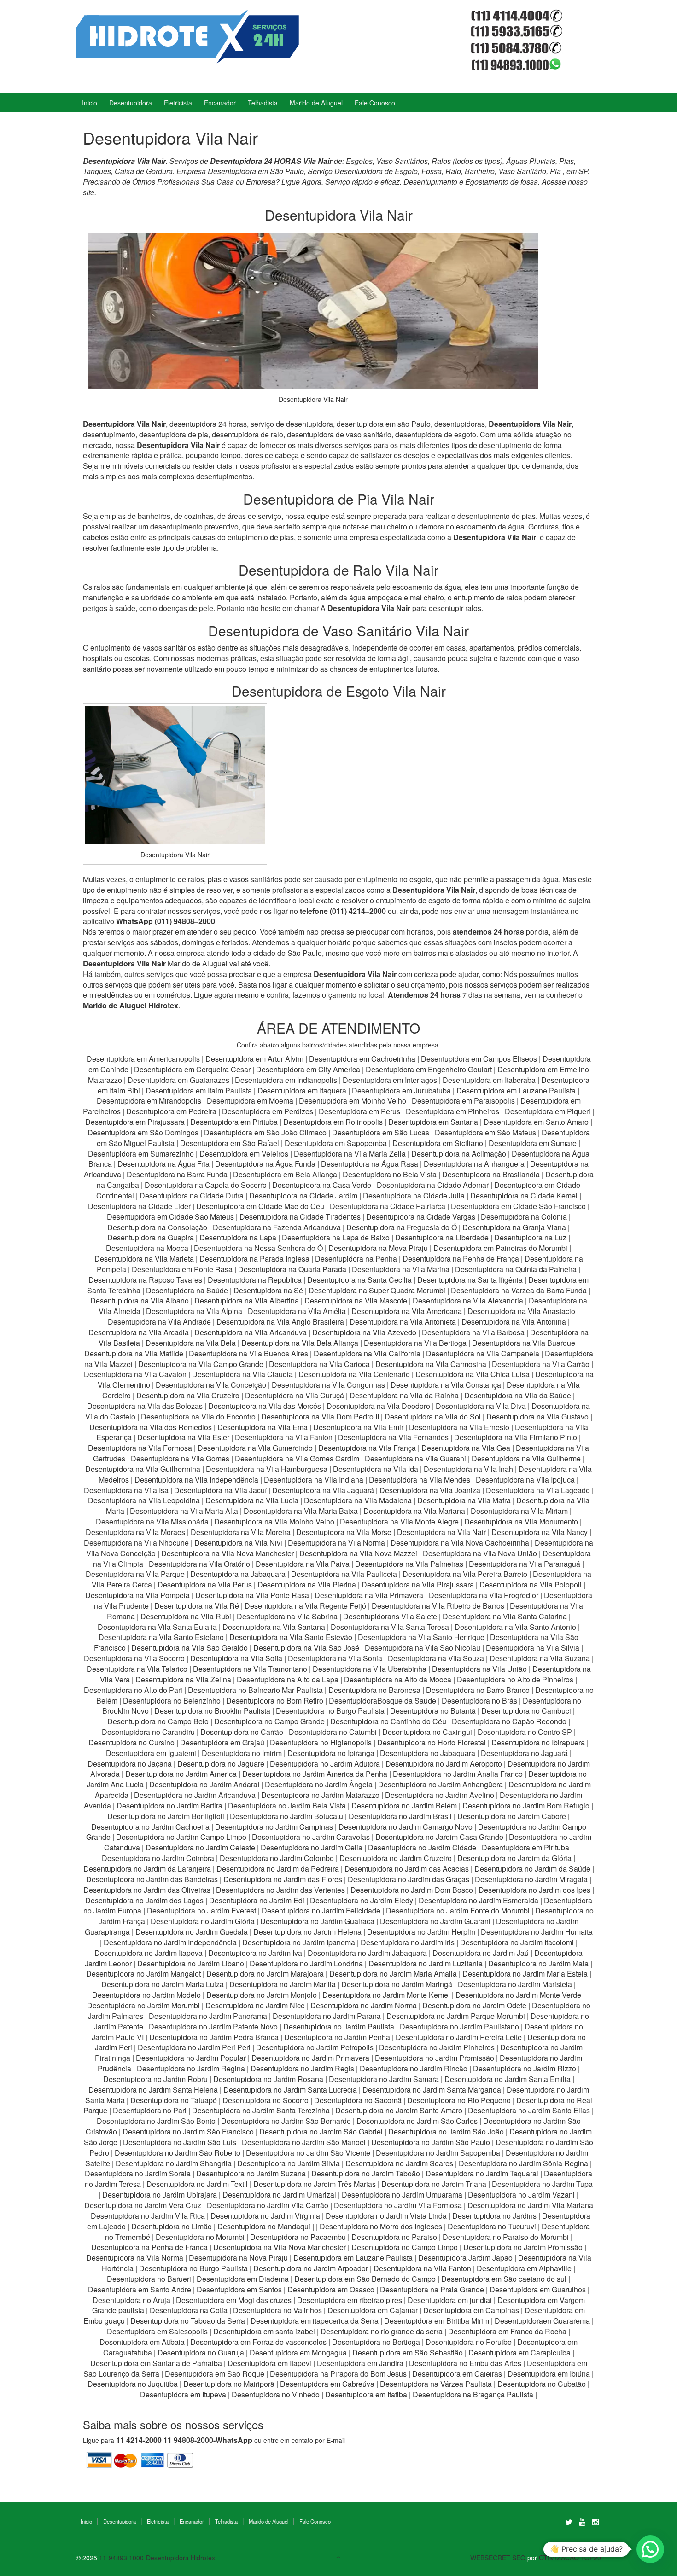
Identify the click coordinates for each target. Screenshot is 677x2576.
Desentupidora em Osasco (331, 2289)
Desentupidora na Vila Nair (441, 1532)
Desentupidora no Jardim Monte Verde (518, 1995)
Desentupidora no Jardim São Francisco (188, 2131)
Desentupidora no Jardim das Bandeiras (152, 1879)
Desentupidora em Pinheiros (452, 1111)
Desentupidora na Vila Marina (401, 1269)
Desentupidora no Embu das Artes (465, 2363)
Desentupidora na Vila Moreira (241, 1532)
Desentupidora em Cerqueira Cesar (193, 1069)
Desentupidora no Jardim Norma (364, 2005)
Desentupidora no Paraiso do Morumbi (506, 2237)
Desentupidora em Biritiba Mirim (437, 2321)
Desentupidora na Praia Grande (432, 2289)
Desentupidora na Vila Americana (407, 1311)
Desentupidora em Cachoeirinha (362, 1059)
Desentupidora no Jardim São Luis (180, 2142)
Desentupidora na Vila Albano (140, 1300)
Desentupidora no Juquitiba (133, 2384)
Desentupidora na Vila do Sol (433, 1416)
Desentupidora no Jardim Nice (255, 2005)
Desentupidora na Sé (268, 1290)
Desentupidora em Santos (239, 2289)
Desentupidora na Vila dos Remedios (151, 1427)
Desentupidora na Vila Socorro (134, 1658)
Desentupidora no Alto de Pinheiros (515, 1679)
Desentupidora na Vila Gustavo (537, 1416)
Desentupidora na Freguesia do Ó (402, 1227)
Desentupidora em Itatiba (366, 2394)
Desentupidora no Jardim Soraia (138, 2173)
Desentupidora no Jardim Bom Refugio (526, 1806)
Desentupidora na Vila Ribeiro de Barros (438, 1606)
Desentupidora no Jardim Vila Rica (148, 2216)
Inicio (90, 103)
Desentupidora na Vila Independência (196, 1480)
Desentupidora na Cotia (189, 2310)
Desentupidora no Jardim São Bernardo (286, 2121)
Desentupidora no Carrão (242, 1732)
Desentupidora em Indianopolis (286, 1080)
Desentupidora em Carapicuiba (519, 2352)
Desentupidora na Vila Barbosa (473, 1332)
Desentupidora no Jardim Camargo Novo (406, 1827)
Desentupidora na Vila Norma (336, 1543)
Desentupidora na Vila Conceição (211, 1385)
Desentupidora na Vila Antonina (514, 1322)
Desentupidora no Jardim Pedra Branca (214, 2037)
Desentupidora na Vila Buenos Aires (248, 1353)
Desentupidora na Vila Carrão (541, 1364)
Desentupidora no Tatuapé (174, 2100)
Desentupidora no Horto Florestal (432, 1742)
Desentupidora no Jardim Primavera (310, 2058)
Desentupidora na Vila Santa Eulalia (157, 1627)
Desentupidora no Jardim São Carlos (417, 2121)
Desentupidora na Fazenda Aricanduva (277, 1227)
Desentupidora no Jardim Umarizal (279, 2195)
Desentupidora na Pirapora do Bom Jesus (338, 2374)
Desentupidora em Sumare (533, 1143)
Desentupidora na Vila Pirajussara (418, 1585)
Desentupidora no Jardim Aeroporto (444, 1764)
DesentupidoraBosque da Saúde (382, 1701)
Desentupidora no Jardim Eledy (362, 1900)
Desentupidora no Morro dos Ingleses (381, 2226)
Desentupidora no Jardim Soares (399, 2163)
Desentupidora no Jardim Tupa (542, 2184)
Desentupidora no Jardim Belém (404, 1806)
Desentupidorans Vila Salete (390, 1616)
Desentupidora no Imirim (242, 1753)
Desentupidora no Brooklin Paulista (212, 1711)
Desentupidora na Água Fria (163, 1164)
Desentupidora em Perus (359, 1111)
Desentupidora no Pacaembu (298, 2237)
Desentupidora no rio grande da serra (382, 2331)
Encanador (220, 103)
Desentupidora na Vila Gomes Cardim (297, 1458)
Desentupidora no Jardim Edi (257, 1900)
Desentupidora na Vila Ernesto (459, 1427)
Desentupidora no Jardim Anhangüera (441, 1784)
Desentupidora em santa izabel (264, 2331)
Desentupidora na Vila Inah (468, 1469)
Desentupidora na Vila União (479, 1669)
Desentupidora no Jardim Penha (337, 2037)
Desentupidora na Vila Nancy (540, 1532)
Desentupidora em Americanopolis (144, 1059)
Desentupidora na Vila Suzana (540, 1658)
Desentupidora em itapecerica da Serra (315, 2321)
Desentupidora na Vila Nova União (480, 1553)
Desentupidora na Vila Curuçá (295, 1395)
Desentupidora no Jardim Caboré (512, 1816)
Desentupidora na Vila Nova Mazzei (358, 1553)
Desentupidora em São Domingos (143, 1132)
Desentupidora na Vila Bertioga (415, 1343)
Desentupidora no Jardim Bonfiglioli (166, 1816)
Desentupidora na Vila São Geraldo (190, 1648)
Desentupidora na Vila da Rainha (405, 1395)
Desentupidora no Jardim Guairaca (317, 1921)
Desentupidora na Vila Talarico (137, 1669)
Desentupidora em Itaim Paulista (200, 1090)
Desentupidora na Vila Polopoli (531, 1585)
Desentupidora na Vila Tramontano (250, 1669)
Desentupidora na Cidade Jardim (303, 1195)
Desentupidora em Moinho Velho (353, 1101)
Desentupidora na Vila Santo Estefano (161, 1637)
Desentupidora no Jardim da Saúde (532, 1869)
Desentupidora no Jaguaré (221, 1764)
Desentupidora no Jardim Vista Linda (386, 2216)
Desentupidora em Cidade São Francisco (519, 1206)
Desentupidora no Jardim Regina (191, 2068)
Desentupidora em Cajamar (373, 2310)
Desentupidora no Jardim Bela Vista (287, 1806)
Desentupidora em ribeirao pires (350, 2300)
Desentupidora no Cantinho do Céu (388, 1721)
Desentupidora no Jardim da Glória (514, 1858)
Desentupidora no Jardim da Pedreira (278, 1869)
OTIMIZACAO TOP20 (570, 2558)
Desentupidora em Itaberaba (489, 1080)
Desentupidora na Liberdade (443, 1237)
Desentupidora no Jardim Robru (155, 2079)
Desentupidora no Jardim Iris (408, 1942)
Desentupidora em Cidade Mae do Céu (261, 1206)
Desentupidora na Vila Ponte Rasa (252, 1595)
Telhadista (263, 103)
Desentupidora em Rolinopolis (333, 1122)
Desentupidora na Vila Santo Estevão (291, 1637)
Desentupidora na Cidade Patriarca (388, 1206)
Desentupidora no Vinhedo (276, 2394)
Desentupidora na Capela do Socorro (207, 1185)
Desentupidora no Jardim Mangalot (143, 1974)
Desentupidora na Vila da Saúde (518, 1395)
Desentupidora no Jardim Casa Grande (439, 1837)
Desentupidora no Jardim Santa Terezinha (261, 2110)
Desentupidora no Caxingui (427, 1732)
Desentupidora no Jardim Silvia (289, 2163)
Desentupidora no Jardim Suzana (251, 2173)
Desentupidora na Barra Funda (178, 1174)
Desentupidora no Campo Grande (269, 1721)
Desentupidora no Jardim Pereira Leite (459, 2037)
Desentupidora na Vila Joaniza (430, 1490)
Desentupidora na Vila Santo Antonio (515, 1627)
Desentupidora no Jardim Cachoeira (150, 1827)
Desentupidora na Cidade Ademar (434, 1185)
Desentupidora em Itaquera (302, 1090)
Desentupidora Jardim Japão (465, 2258)
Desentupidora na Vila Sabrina (287, 1616)
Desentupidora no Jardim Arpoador (311, 2268)
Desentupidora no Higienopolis (321, 1742)
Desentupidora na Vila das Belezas (145, 1406)
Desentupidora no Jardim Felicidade (321, 1910)
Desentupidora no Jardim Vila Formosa (398, 2205)
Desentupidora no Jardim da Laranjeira (147, 1869)
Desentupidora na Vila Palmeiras (409, 1564)
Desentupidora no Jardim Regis (302, 2068)
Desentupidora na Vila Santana (274, 1627)
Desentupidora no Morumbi (200, 2237)
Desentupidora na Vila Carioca (319, 1364)
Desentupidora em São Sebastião (408, 2352)
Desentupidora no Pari (150, 2110)
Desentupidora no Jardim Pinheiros (437, 2047)
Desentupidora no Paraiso (394, 2237)
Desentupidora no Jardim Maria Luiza (163, 1984)
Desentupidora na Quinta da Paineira (516, 1269)
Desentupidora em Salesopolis (157, 2331)
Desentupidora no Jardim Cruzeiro (396, 1858)
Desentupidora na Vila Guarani (415, 1458)
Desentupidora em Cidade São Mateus (170, 1217)
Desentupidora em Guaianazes (178, 1080)
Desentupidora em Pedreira (171, 1111)
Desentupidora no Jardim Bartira (169, 1806)
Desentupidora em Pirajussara (135, 1122)
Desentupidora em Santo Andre (140, 2289)
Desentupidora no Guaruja (201, 2352)
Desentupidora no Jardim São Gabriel (321, 2131)
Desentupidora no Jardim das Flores (283, 1879)
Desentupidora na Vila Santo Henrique (421, 1637)
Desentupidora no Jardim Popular (191, 2058)
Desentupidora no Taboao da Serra (188, 2321)
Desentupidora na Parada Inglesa (255, 1259)
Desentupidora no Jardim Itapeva (149, 1953)
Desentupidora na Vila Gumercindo (255, 1448)
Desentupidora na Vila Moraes (135, 1532)
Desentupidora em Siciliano (438, 1143)
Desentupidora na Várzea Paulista (436, 2384)
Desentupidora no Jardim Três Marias (315, 2184)
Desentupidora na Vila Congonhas (328, 1385)
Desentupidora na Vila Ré (197, 1606)
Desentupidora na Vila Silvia (533, 1648)
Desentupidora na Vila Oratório (199, 1564)
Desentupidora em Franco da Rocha (507, 2331)
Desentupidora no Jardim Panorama (208, 2016)
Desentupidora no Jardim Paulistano (459, 2026)
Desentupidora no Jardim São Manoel (304, 2142)
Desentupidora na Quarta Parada (292, 1269)
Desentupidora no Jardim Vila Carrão (268, 2205)
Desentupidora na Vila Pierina (307, 1585)
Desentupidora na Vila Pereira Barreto (465, 1574)
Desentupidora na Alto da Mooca (398, 1679)
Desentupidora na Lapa (238, 1237)
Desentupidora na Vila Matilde (134, 1353)
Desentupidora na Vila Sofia (236, 1658)
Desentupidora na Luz (530, 1237)
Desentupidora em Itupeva (183, 2394)
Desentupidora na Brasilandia (491, 1174)
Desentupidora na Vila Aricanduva (251, 1332)
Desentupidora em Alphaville (524, 2268)
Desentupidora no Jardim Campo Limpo (181, 1837)
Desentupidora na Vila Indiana (314, 1480)
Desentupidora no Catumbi (333, 1732)
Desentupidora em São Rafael (231, 1143)
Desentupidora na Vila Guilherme (526, 1458)
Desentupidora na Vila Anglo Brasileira (280, 1322)
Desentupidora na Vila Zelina (183, 1679)
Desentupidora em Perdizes (268, 1111)
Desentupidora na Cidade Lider (140, 1206)
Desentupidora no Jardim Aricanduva (195, 1795)
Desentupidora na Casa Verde (322, 1185)
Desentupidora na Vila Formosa (140, 1448)
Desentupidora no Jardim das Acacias (407, 1869)
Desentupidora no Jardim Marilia (283, 1984)
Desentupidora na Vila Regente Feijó (305, 1606)
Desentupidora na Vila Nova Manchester (228, 1553)
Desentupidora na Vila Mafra (465, 1500)
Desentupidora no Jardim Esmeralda (479, 1900)
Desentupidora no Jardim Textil (197, 2184)
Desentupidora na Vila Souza (436, 1658)
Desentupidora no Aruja (131, 2300)
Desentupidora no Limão (172, 2226)
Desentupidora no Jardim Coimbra (158, 1858)
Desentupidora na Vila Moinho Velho (274, 1521)
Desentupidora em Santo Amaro (536, 1122)
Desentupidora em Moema (250, 1101)
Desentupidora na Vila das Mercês (265, 1406)
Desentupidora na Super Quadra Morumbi (377, 1290)
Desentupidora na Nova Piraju (238, 2258)
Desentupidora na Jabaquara (238, 1574)
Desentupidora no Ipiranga (331, 1753)
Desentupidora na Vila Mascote (356, 1300)
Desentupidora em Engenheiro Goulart (430, 1069)
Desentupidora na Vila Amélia (298, 1311)
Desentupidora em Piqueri (548, 1111)
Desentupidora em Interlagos (390, 1080)
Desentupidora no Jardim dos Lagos (144, 1900)
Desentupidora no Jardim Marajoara (265, 1974)
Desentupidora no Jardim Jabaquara (367, 1953)
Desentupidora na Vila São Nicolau (423, 1648)
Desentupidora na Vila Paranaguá (525, 1564)
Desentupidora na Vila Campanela (483, 1353)
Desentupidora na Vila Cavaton (135, 1374)
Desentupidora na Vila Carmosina (431, 1364)
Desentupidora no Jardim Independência (170, 1942)
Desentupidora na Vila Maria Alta (184, 1511)
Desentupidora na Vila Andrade (159, 1322)
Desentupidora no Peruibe (469, 2342)
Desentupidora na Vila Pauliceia (344, 1574)
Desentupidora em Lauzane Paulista (517, 1090)
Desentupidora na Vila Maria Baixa (301, 1511)
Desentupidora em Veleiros (244, 1154)
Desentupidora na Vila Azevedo (364, 1332)
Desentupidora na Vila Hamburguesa (267, 1469)
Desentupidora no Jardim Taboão (366, 2173)
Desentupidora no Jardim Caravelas (311, 1837)
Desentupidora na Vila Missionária (152, 1521)
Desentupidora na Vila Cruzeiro (189, 1395)
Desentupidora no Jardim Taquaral (482, 2173)
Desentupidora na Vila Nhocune (136, 1543)
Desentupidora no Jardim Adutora (325, 1764)
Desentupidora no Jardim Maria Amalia (393, 1974)
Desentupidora (131, 103)
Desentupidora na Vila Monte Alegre (399, 1521)
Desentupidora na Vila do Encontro (198, 1416)
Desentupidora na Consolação (158, 1227)
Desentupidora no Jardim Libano (191, 1963)
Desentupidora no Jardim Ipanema (299, 1942)
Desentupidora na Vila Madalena (358, 1500)
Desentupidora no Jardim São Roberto (178, 2153)
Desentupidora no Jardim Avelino (440, 1795)
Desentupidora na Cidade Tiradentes (300, 1217)
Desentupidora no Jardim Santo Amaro (399, 2110)
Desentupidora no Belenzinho (172, 1701)
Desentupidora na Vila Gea (466, 1448)
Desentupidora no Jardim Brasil (400, 1816)
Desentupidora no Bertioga (376, 2342)
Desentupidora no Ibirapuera (538, 1742)
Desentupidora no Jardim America (181, 1774)
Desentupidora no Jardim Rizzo (525, 2068)
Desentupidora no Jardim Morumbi (143, 2005)
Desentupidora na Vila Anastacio (521, 1311)
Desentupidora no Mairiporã (229, 2384)
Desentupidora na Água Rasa (371, 1164)
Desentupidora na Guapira (151, 1237)
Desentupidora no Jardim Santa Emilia (508, 2079)
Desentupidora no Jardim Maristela (515, 1984)
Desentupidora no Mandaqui (264, 2226)
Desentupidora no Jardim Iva (255, 1953)
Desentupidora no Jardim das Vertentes (280, 1890)
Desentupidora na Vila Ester (183, 1437)
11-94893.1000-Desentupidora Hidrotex (157, 2558)
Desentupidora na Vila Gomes (180, 1458)
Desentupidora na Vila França (367, 1448)
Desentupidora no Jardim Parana (327, 2016)
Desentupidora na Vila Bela (191, 1343)
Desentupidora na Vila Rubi (186, 1616)
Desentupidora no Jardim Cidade (422, 1847)
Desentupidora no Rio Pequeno (459, 2100)
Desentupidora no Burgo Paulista (330, 1711)
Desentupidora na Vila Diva (481, 1406)
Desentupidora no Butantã (433, 1711)
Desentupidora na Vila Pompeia (137, 1595)
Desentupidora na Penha (356, 1259)
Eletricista (178, 103)
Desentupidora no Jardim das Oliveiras (147, 1890)
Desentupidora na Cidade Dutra (193, 1195)
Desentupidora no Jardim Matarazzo (320, 1795)
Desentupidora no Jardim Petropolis (315, 2047)
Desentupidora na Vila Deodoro (378, 1406)
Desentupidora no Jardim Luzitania (426, 1963)
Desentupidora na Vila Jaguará (323, 1490)
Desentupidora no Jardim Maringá (397, 1984)
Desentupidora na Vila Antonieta (403, 1322)
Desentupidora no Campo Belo (158, 1721)
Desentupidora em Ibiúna (549, 2374)
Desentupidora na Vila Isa (126, 1490)
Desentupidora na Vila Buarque (524, 1343)
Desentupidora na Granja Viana (514, 1227)
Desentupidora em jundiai (450, 2300)
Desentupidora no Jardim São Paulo (431, 2142)
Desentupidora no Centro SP (525, 1732)
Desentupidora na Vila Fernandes (393, 1437)
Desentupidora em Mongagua (298, 2352)
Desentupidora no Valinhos (277, 2310)
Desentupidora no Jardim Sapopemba (438, 2153)
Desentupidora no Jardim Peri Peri (194, 2047)
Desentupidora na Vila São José (306, 1648)
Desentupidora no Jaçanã (130, 1764)
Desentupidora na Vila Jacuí (220, 1490)
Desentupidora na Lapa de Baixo (337, 1237)
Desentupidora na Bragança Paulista (473, 2394)
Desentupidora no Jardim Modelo (146, 1995)
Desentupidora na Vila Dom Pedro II (320, 1416)
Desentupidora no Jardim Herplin (421, 1932)
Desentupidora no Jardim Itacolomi (517, 1942)
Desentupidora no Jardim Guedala (192, 1932)
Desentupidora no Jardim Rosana (268, 2079)
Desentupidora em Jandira (360, 2363)
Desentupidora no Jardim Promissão (435, 2058)
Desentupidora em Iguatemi (151, 1753)
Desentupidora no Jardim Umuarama (402, 2195)
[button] (650, 2549)
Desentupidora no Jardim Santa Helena (153, 2090)
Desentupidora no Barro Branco (478, 1690)
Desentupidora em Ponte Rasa (182, 1269)
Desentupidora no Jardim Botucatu (286, 1816)
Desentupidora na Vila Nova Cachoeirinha (460, 1543)
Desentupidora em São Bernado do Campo (365, 2279)
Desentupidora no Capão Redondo (509, 1721)
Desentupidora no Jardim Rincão (414, 2068)
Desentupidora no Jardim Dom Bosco (412, 1890)
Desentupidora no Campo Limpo (405, 2247)
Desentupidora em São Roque (215, 2374)
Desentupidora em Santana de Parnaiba (156, 2363)
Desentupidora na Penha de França (462, 1259)
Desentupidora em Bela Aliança (286, 1174)
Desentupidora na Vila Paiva (303, 1564)
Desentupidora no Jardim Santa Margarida (432, 2090)
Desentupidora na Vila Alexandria (468, 1300)
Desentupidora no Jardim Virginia (265, 2216)
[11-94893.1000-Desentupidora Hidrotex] (187, 35)
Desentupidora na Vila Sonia (335, 1658)
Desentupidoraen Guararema (542, 2321)
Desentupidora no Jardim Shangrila (174, 2163)
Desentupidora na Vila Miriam (519, 1511)
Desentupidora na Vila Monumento (521, 1521)
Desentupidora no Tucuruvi (492, 2226)
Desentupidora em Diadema (243, 2279)
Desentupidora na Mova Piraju (378, 1248)
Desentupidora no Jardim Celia (312, 1847)
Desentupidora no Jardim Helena (307, 1932)
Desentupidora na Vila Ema (263, 1427)
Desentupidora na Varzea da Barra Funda (519, 1290)
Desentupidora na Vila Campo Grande (201, 1364)
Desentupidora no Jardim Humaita (537, 1932)
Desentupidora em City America (309, 1069)
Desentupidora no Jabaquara (428, 1753)
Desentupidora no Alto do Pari (133, 1690)
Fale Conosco (375, 103)
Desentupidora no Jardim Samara (384, 2079)
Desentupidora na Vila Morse (344, 1532)
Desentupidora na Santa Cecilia (359, 1280)
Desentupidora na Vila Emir (358, 1427)
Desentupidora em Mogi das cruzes (234, 2300)
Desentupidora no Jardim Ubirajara (160, 2195)
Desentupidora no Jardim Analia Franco (458, 1774)
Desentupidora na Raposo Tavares (145, 1280)
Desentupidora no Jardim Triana (434, 2184)
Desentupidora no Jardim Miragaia (531, 1879)
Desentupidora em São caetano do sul (504, 2279)
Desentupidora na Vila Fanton (284, 1437)
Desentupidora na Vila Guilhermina (143, 1469)
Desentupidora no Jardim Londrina (306, 1963)
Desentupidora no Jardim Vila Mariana (530, 2205)
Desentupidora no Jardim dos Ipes (534, 1890)
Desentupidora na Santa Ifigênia (471, 1280)
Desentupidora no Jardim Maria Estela (525, 1974)
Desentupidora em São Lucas (381, 1132)
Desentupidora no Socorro (266, 2100)
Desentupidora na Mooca (147, 1248)
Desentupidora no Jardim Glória (203, 1921)
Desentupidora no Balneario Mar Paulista (255, 1690)
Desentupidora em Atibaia (142, 2342)
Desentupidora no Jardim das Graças (409, 1879)
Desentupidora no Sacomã (358, 2100)
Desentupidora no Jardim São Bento (156, 2121)
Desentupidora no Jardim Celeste (200, 1847)
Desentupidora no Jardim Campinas (274, 1827)
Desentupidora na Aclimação (459, 1154)
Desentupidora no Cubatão (542, 2384)
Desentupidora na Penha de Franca (149, 2247)
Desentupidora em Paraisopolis (463, 1101)
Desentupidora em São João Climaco (265, 1132)
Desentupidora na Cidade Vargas (422, 1217)
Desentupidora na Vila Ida (376, 1469)
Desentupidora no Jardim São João (446, 2131)
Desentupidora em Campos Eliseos (480, 1059)
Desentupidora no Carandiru (148, 1732)
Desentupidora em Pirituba (234, 1122)
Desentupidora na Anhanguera (474, 1164)
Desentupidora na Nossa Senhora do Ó (258, 1248)
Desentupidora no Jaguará (524, 1753)
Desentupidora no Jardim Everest (201, 1910)
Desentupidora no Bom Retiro (275, 1701)
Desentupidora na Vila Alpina (195, 1311)
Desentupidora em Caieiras (457, 2374)
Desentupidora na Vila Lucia (252, 1500)
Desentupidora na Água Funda (265, 1164)
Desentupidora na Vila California (367, 1353)
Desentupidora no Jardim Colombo (277, 1858)
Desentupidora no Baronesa (374, 1690)
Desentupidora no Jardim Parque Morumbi (456, 2016)
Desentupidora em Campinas (471, 2310)
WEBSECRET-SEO (498, 2558)
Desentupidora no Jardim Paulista (339, 2026)
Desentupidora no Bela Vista (390, 1174)
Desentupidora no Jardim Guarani (435, 1921)
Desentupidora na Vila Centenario (354, 1374)
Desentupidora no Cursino (131, 1742)
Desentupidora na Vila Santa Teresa (390, 1627)
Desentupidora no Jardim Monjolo (262, 1995)
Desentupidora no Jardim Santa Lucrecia (290, 2090)
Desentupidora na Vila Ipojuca (525, 1480)
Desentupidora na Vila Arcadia (140, 1332)
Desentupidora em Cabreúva (327, 2384)
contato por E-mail (318, 2440)
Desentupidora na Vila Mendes (420, 1480)
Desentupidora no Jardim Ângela (319, 1784)
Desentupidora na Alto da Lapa (288, 1679)
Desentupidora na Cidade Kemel (525, 1195)
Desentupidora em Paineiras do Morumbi (501, 1248)
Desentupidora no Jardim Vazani (521, 2195)
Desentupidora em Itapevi (269, 2363)
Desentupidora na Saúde (187, 1290)
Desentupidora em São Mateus (486, 1132)
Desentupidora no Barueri (149, 2279)
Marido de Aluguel (316, 103)
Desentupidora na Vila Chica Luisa (473, 1374)
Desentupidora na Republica (255, 1280)
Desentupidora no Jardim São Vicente (308, 2153)
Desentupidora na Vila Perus (205, 1585)
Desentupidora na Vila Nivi (238, 1543)
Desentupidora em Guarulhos (538, 2289)
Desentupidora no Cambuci (526, 1711)
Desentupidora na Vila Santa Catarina (505, 1616)
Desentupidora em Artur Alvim (255, 1059)
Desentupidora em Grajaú (222, 1742)
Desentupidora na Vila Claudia (242, 1374)
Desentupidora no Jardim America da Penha (315, 1774)
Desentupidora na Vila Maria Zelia (350, 1154)
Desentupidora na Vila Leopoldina (144, 1500)
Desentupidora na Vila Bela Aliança (300, 1343)
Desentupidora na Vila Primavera (369, 1595)
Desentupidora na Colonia (524, 1217)
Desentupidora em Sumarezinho (141, 1154)
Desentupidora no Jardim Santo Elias (529, 2110)
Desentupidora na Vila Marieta (144, 1259)
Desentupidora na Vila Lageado (538, 1490)
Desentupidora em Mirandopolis (149, 1101)
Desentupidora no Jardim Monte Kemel (386, 1995)
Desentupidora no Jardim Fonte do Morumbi (458, 1910)
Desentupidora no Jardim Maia (538, 1963)
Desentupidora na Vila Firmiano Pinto (516, 1437)
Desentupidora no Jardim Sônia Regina (523, 2163)
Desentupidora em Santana (433, 1122)
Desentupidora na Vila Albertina (247, 1300)
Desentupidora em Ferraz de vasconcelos (258, 2342)
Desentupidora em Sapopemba (337, 1143)
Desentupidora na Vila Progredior (484, 1595)
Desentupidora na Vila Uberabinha (370, 1669)
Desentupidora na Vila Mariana (414, 1511)
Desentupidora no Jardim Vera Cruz (143, 2205)
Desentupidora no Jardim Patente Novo (213, 2026)
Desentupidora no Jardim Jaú (481, 1953)
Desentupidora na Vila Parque (135, 1574)
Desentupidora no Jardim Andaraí (204, 1784)
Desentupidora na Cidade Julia (415, 1195)
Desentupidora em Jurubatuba (401, 1090)
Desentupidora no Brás (479, 1701)
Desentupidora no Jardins (494, 2216)
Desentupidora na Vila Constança (446, 1385)
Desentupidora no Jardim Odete (474, 2005)
